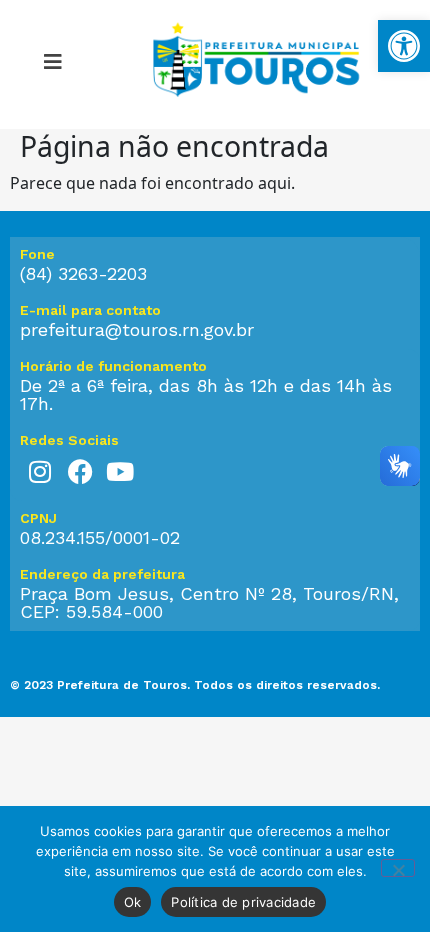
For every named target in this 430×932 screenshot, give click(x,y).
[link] (404, 46)
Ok (133, 902)
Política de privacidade (243, 902)
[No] (398, 868)
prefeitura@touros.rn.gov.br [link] (137, 329)
